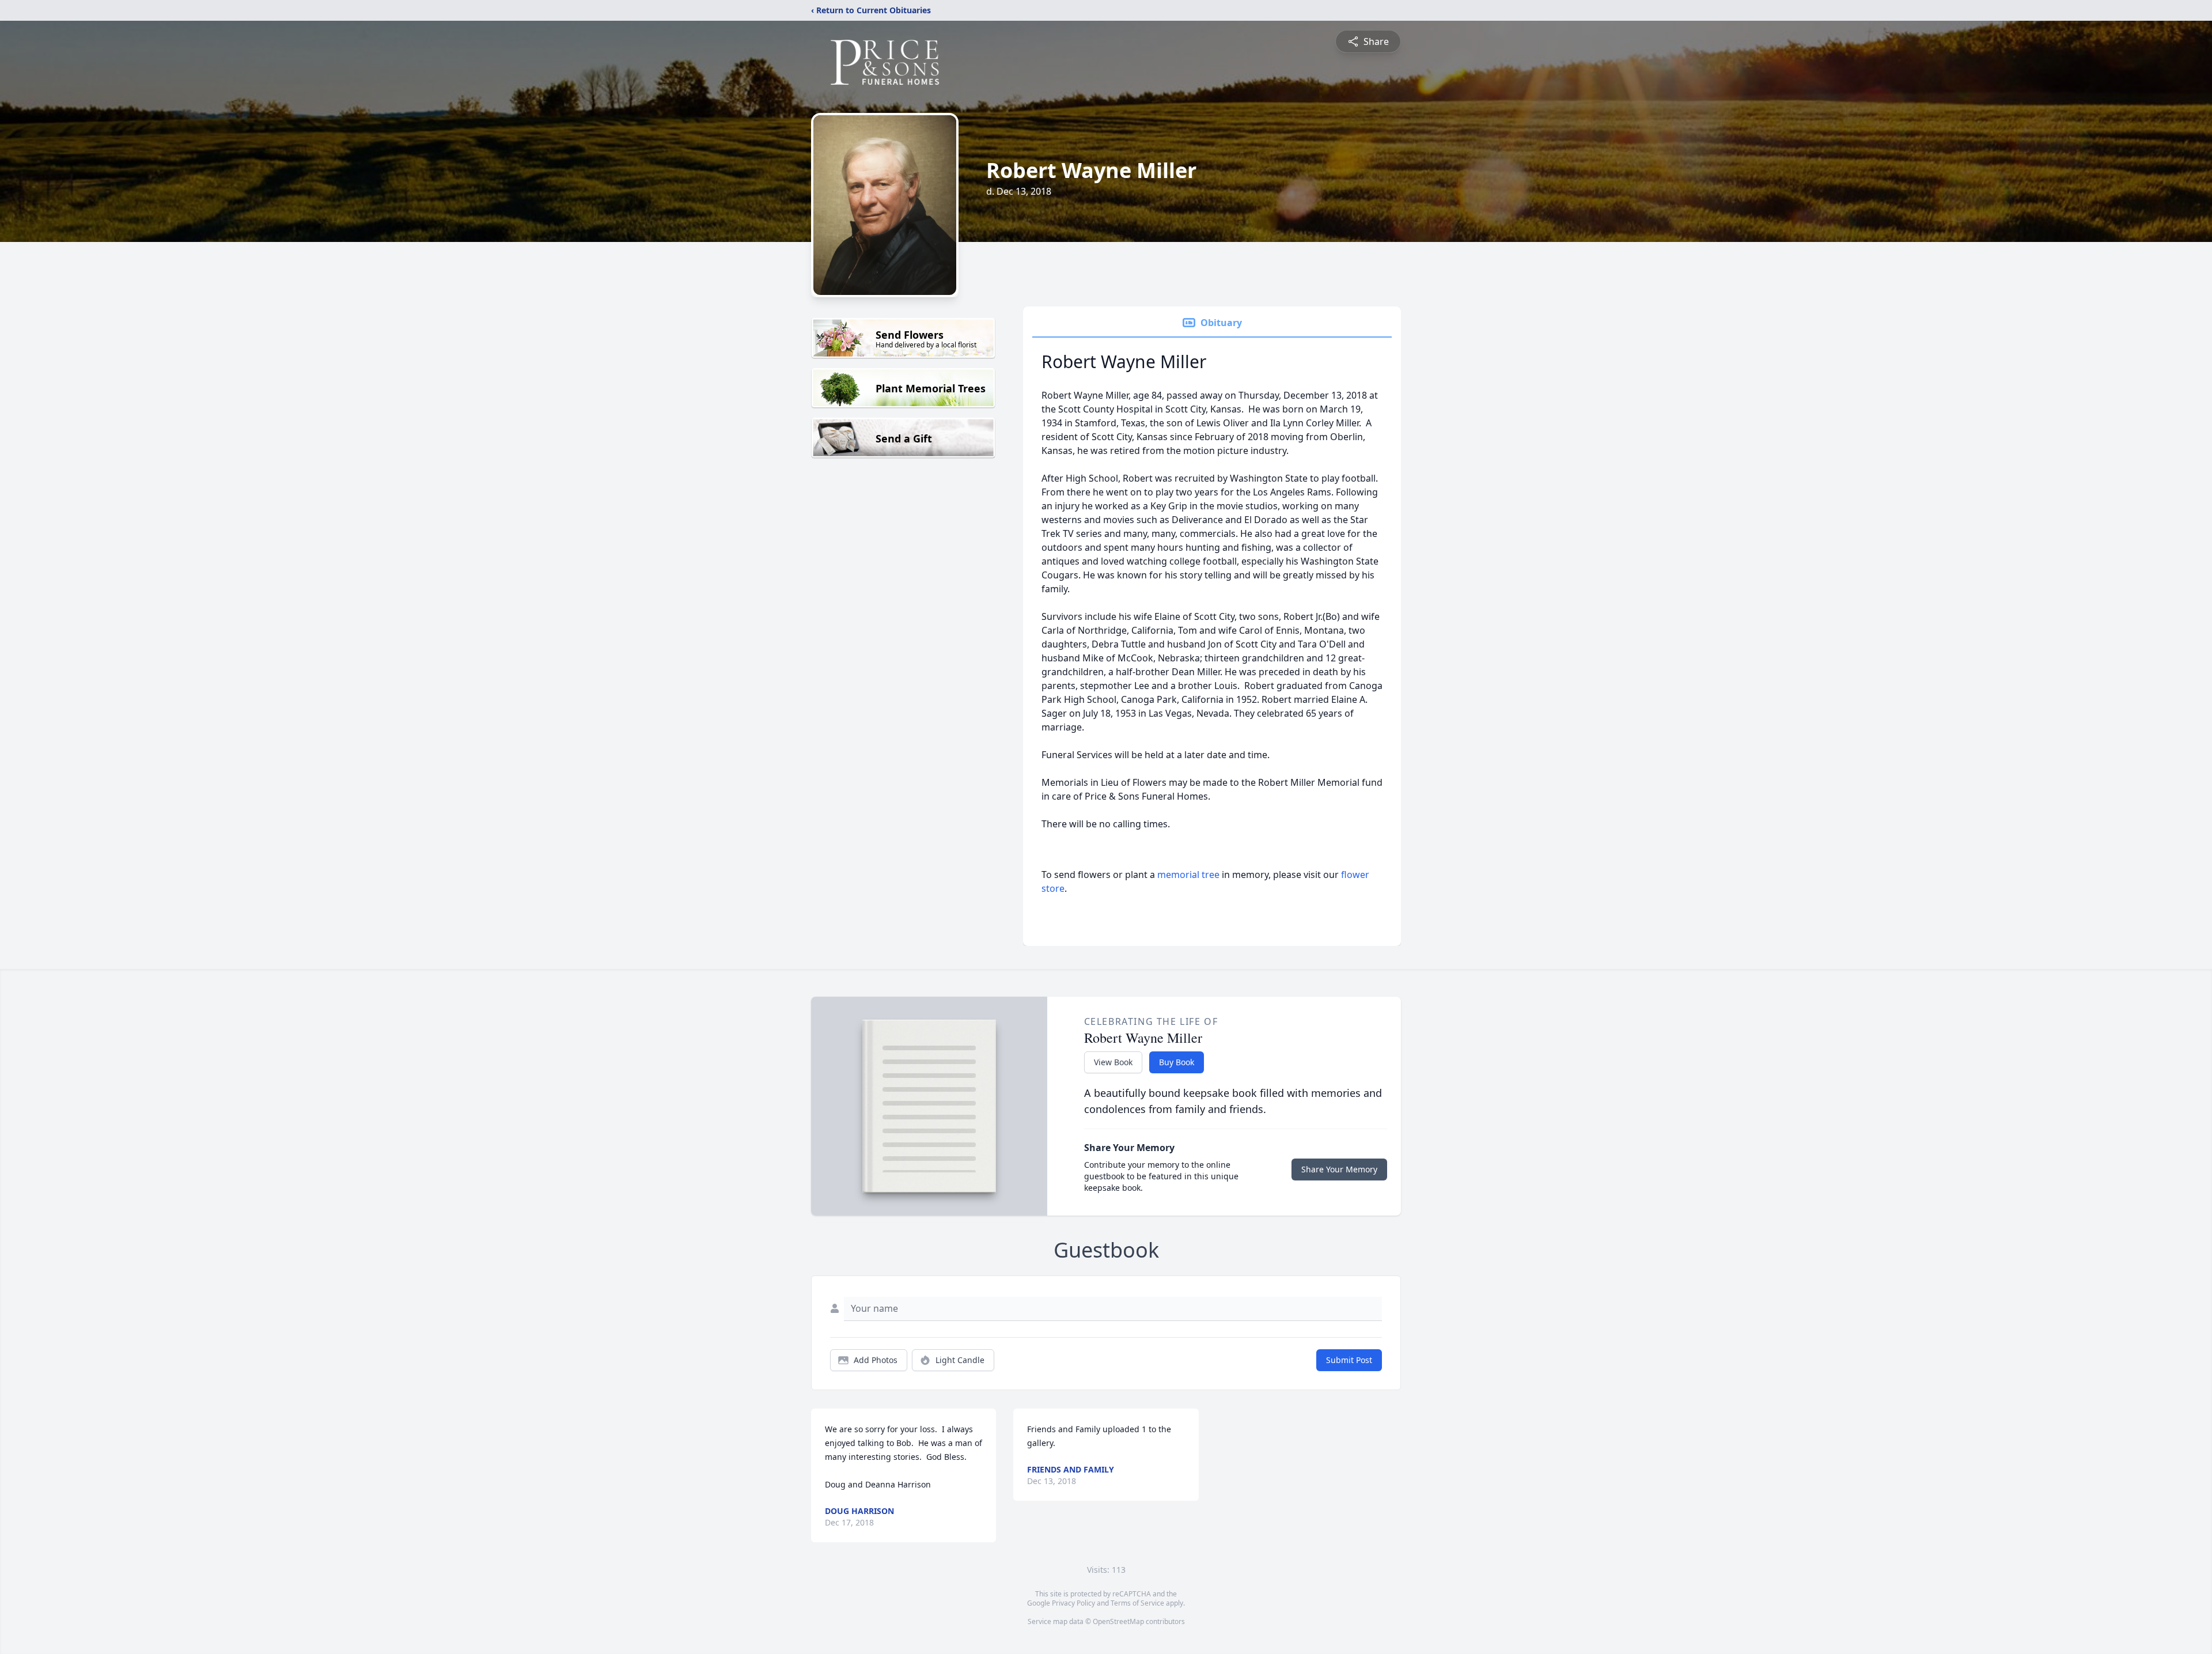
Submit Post (1349, 1360)
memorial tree (1188, 875)
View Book (1113, 1062)
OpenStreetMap (1118, 1621)
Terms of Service (1137, 1603)
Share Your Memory (1339, 1169)
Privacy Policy (1073, 1603)
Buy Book (1177, 1062)
